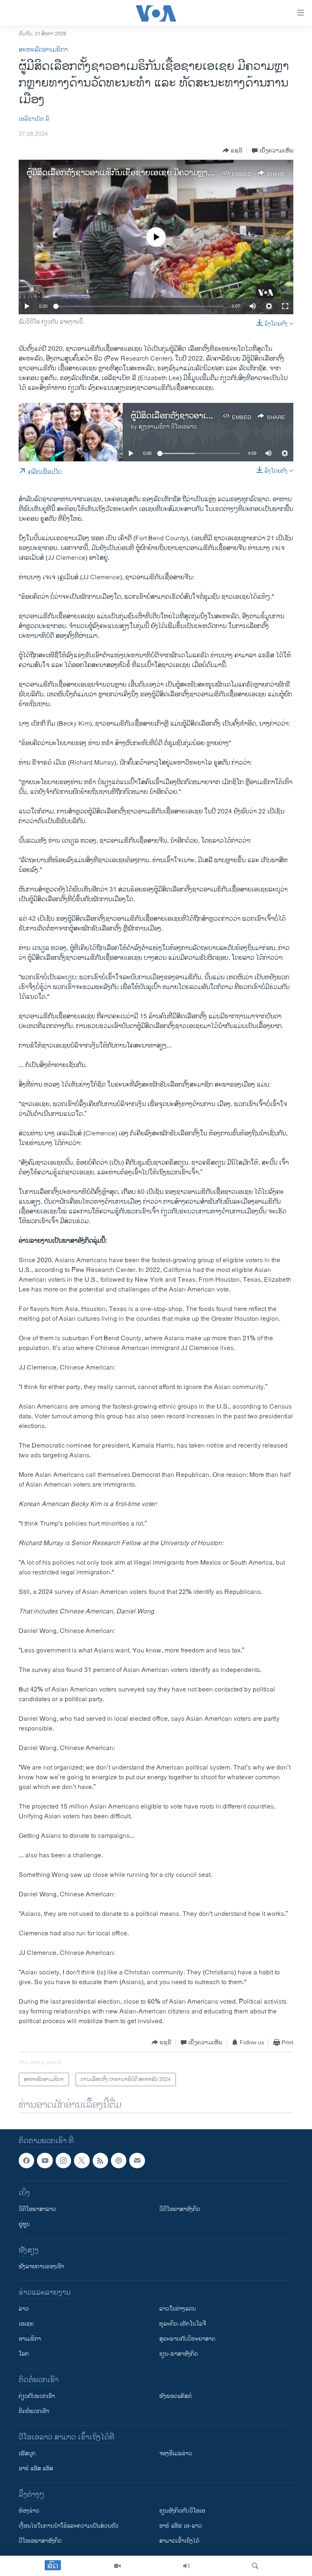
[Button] (233, 150)
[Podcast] (119, 2161)
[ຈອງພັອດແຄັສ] (137, 2161)
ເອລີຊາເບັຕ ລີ (34, 119)
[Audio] (186, 2566)
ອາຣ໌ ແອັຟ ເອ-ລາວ (181, 2526)
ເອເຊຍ (26, 2324)
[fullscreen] (285, 306)
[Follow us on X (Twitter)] (82, 2161)
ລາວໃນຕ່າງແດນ (178, 2309)
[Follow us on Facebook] (26, 2161)
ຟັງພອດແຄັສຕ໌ (175, 2397)
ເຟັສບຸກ (27, 2454)
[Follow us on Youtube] (45, 2161)
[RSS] (100, 2161)
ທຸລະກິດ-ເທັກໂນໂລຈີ (183, 2324)
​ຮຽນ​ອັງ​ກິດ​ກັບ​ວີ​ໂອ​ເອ (182, 2511)
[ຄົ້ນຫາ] (255, 2566)
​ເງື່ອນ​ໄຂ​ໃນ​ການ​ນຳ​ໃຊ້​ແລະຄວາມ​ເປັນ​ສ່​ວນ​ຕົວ (69, 2526)
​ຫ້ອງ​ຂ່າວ (29, 2511)
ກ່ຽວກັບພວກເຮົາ (37, 2397)
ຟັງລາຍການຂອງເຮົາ (41, 2267)
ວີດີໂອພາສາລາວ (37, 2210)
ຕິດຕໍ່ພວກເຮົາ (34, 2412)
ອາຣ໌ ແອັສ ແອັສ (36, 2469)
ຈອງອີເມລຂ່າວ (176, 2454)
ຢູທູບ (24, 2225)
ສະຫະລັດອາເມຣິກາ (43, 50)
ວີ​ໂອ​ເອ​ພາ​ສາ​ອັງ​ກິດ (40, 2541)
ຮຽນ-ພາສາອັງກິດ (179, 2354)
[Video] (117, 2566)
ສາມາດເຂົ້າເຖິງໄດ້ (179, 2541)
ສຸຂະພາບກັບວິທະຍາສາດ (187, 2339)
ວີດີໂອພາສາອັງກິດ (180, 2210)
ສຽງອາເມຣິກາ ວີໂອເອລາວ (168, 427)
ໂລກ (24, 2354)
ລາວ (24, 2309)
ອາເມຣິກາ (30, 2339)
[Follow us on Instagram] (63, 2161)
